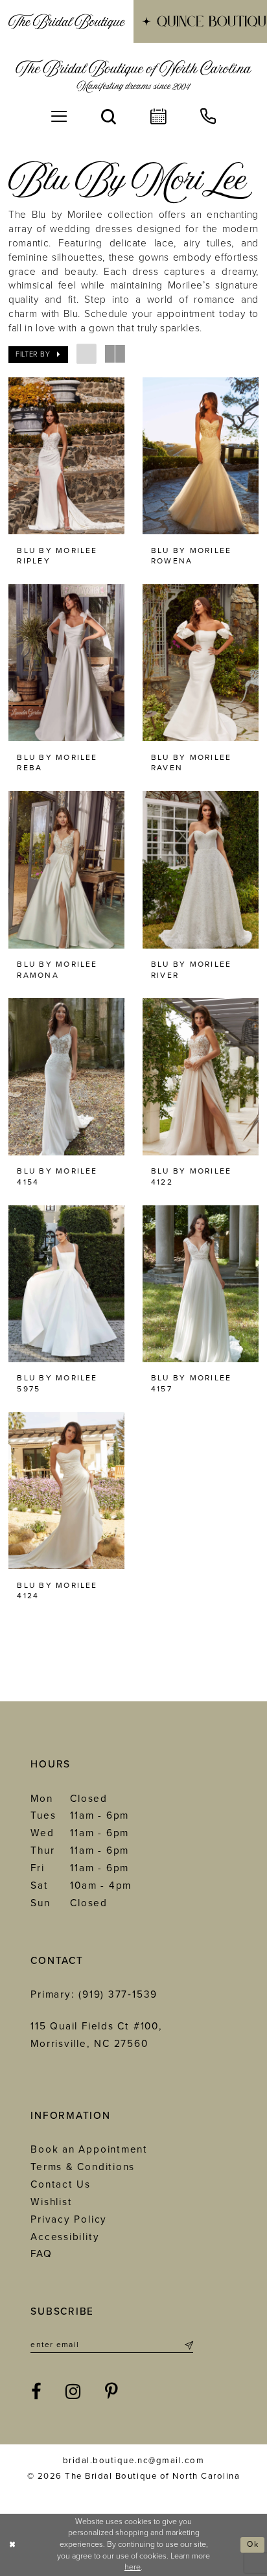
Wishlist (51, 2202)
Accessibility (65, 2237)
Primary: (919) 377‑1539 (94, 1994)
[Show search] (109, 117)
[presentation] (66, 456)
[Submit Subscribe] (187, 2345)
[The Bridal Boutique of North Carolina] (133, 76)
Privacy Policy (69, 2219)
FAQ (41, 2254)
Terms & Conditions (83, 2167)
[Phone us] (208, 117)
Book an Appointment (89, 2149)
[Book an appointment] (158, 117)
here (133, 2567)
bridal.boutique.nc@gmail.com (133, 2461)
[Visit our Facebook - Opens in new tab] (37, 2392)
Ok (253, 2545)
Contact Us (61, 2184)
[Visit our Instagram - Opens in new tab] (74, 2392)
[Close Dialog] (12, 2545)
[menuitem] (67, 21)
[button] (59, 117)
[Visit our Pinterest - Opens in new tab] (112, 2392)
